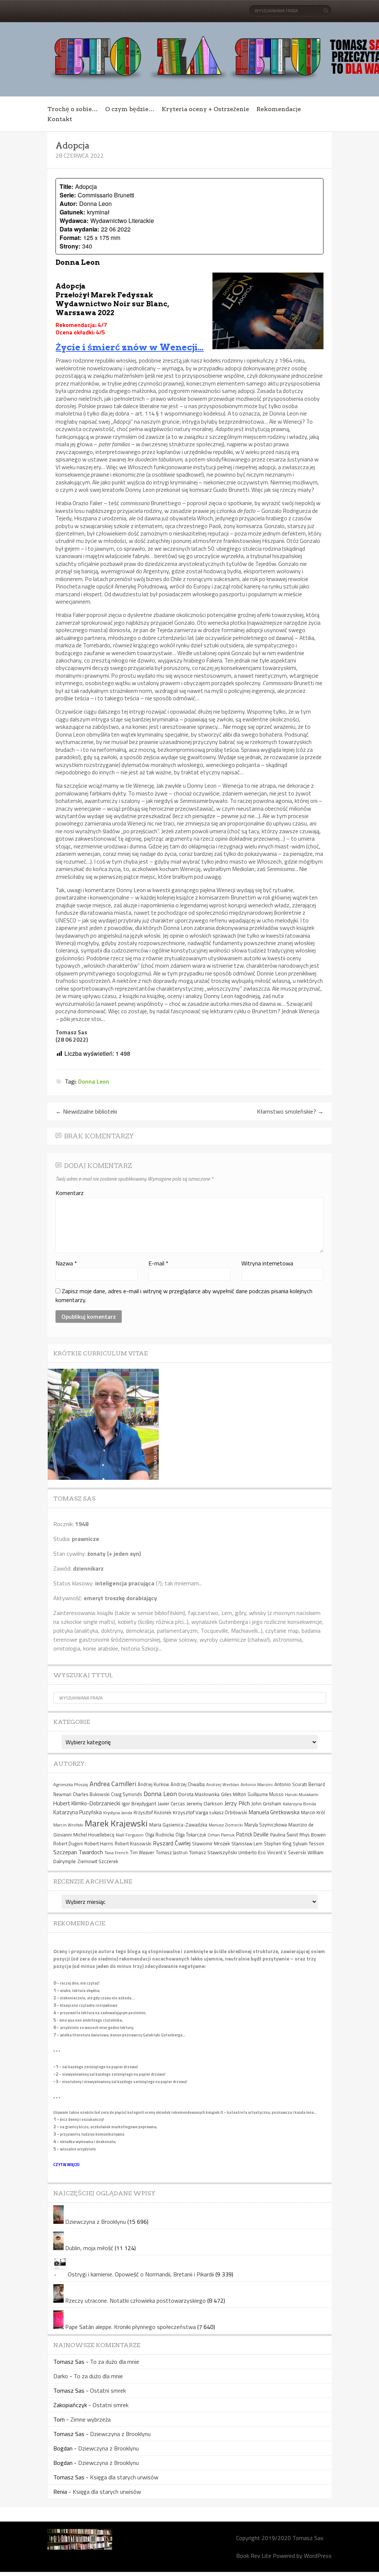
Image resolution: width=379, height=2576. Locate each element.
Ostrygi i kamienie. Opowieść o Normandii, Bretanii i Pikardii (141, 2274)
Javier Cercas (171, 1803)
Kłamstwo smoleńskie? (290, 1111)
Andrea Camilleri (113, 1784)
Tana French (116, 1853)
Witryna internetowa (267, 1263)
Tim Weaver (142, 1853)
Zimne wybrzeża (90, 2419)
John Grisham (266, 1803)
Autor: (68, 203)
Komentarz (70, 1193)
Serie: (68, 195)
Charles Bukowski (91, 1794)
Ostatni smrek (108, 2390)
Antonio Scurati (291, 1784)
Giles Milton (234, 1794)
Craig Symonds (127, 1794)
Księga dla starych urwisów (124, 2477)
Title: (66, 186)
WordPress (318, 2556)
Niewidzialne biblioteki (86, 1111)
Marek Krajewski (116, 1823)
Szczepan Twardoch (78, 1852)
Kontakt (60, 119)
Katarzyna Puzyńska (78, 1812)
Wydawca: (74, 221)
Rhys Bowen (313, 1835)
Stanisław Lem (247, 1843)
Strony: (70, 246)
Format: (71, 238)
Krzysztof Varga (190, 1812)
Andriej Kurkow (153, 1784)
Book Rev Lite (254, 2556)
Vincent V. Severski (287, 1853)
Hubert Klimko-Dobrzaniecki (87, 1803)
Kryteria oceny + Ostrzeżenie (205, 109)
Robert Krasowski (133, 1844)
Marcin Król (313, 1812)
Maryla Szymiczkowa (266, 1825)
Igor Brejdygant (139, 1803)
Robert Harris (99, 1843)
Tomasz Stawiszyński (213, 1852)
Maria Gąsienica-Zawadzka (178, 1825)
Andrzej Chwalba (188, 1784)
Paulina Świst (284, 1835)
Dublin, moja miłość (89, 2248)
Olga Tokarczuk (191, 1835)
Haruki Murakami (302, 1794)
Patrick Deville (252, 1834)
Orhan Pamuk (221, 1835)
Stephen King (278, 1844)
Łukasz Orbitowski (228, 1813)
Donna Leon (94, 1081)
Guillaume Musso (266, 1794)
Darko (61, 2376)
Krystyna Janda (118, 1813)
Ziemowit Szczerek (98, 1861)
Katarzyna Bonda (299, 1804)
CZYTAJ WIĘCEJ (66, 2165)
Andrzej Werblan (223, 1784)
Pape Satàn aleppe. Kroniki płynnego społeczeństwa (130, 2327)
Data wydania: (79, 229)
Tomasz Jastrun (172, 1853)
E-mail (158, 1263)
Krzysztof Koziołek (152, 1813)
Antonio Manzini (257, 1784)
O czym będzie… (130, 109)
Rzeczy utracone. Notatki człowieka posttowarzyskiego (135, 2300)
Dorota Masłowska (199, 1794)
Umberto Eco (252, 1852)
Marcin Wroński (68, 1825)
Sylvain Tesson (308, 1843)
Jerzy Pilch (237, 1803)
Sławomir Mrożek (211, 1843)
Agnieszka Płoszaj (71, 1784)
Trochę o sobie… (73, 109)
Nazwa (66, 1263)
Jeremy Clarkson (205, 1803)
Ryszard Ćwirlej (172, 1843)
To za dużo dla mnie (115, 2362)
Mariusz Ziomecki (226, 1825)
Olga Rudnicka (160, 1835)
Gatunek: (72, 212)
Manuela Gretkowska (274, 1812)
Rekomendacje (279, 109)
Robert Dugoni (68, 1844)
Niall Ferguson (130, 1835)
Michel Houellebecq (94, 1835)
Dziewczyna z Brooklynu (95, 2222)
